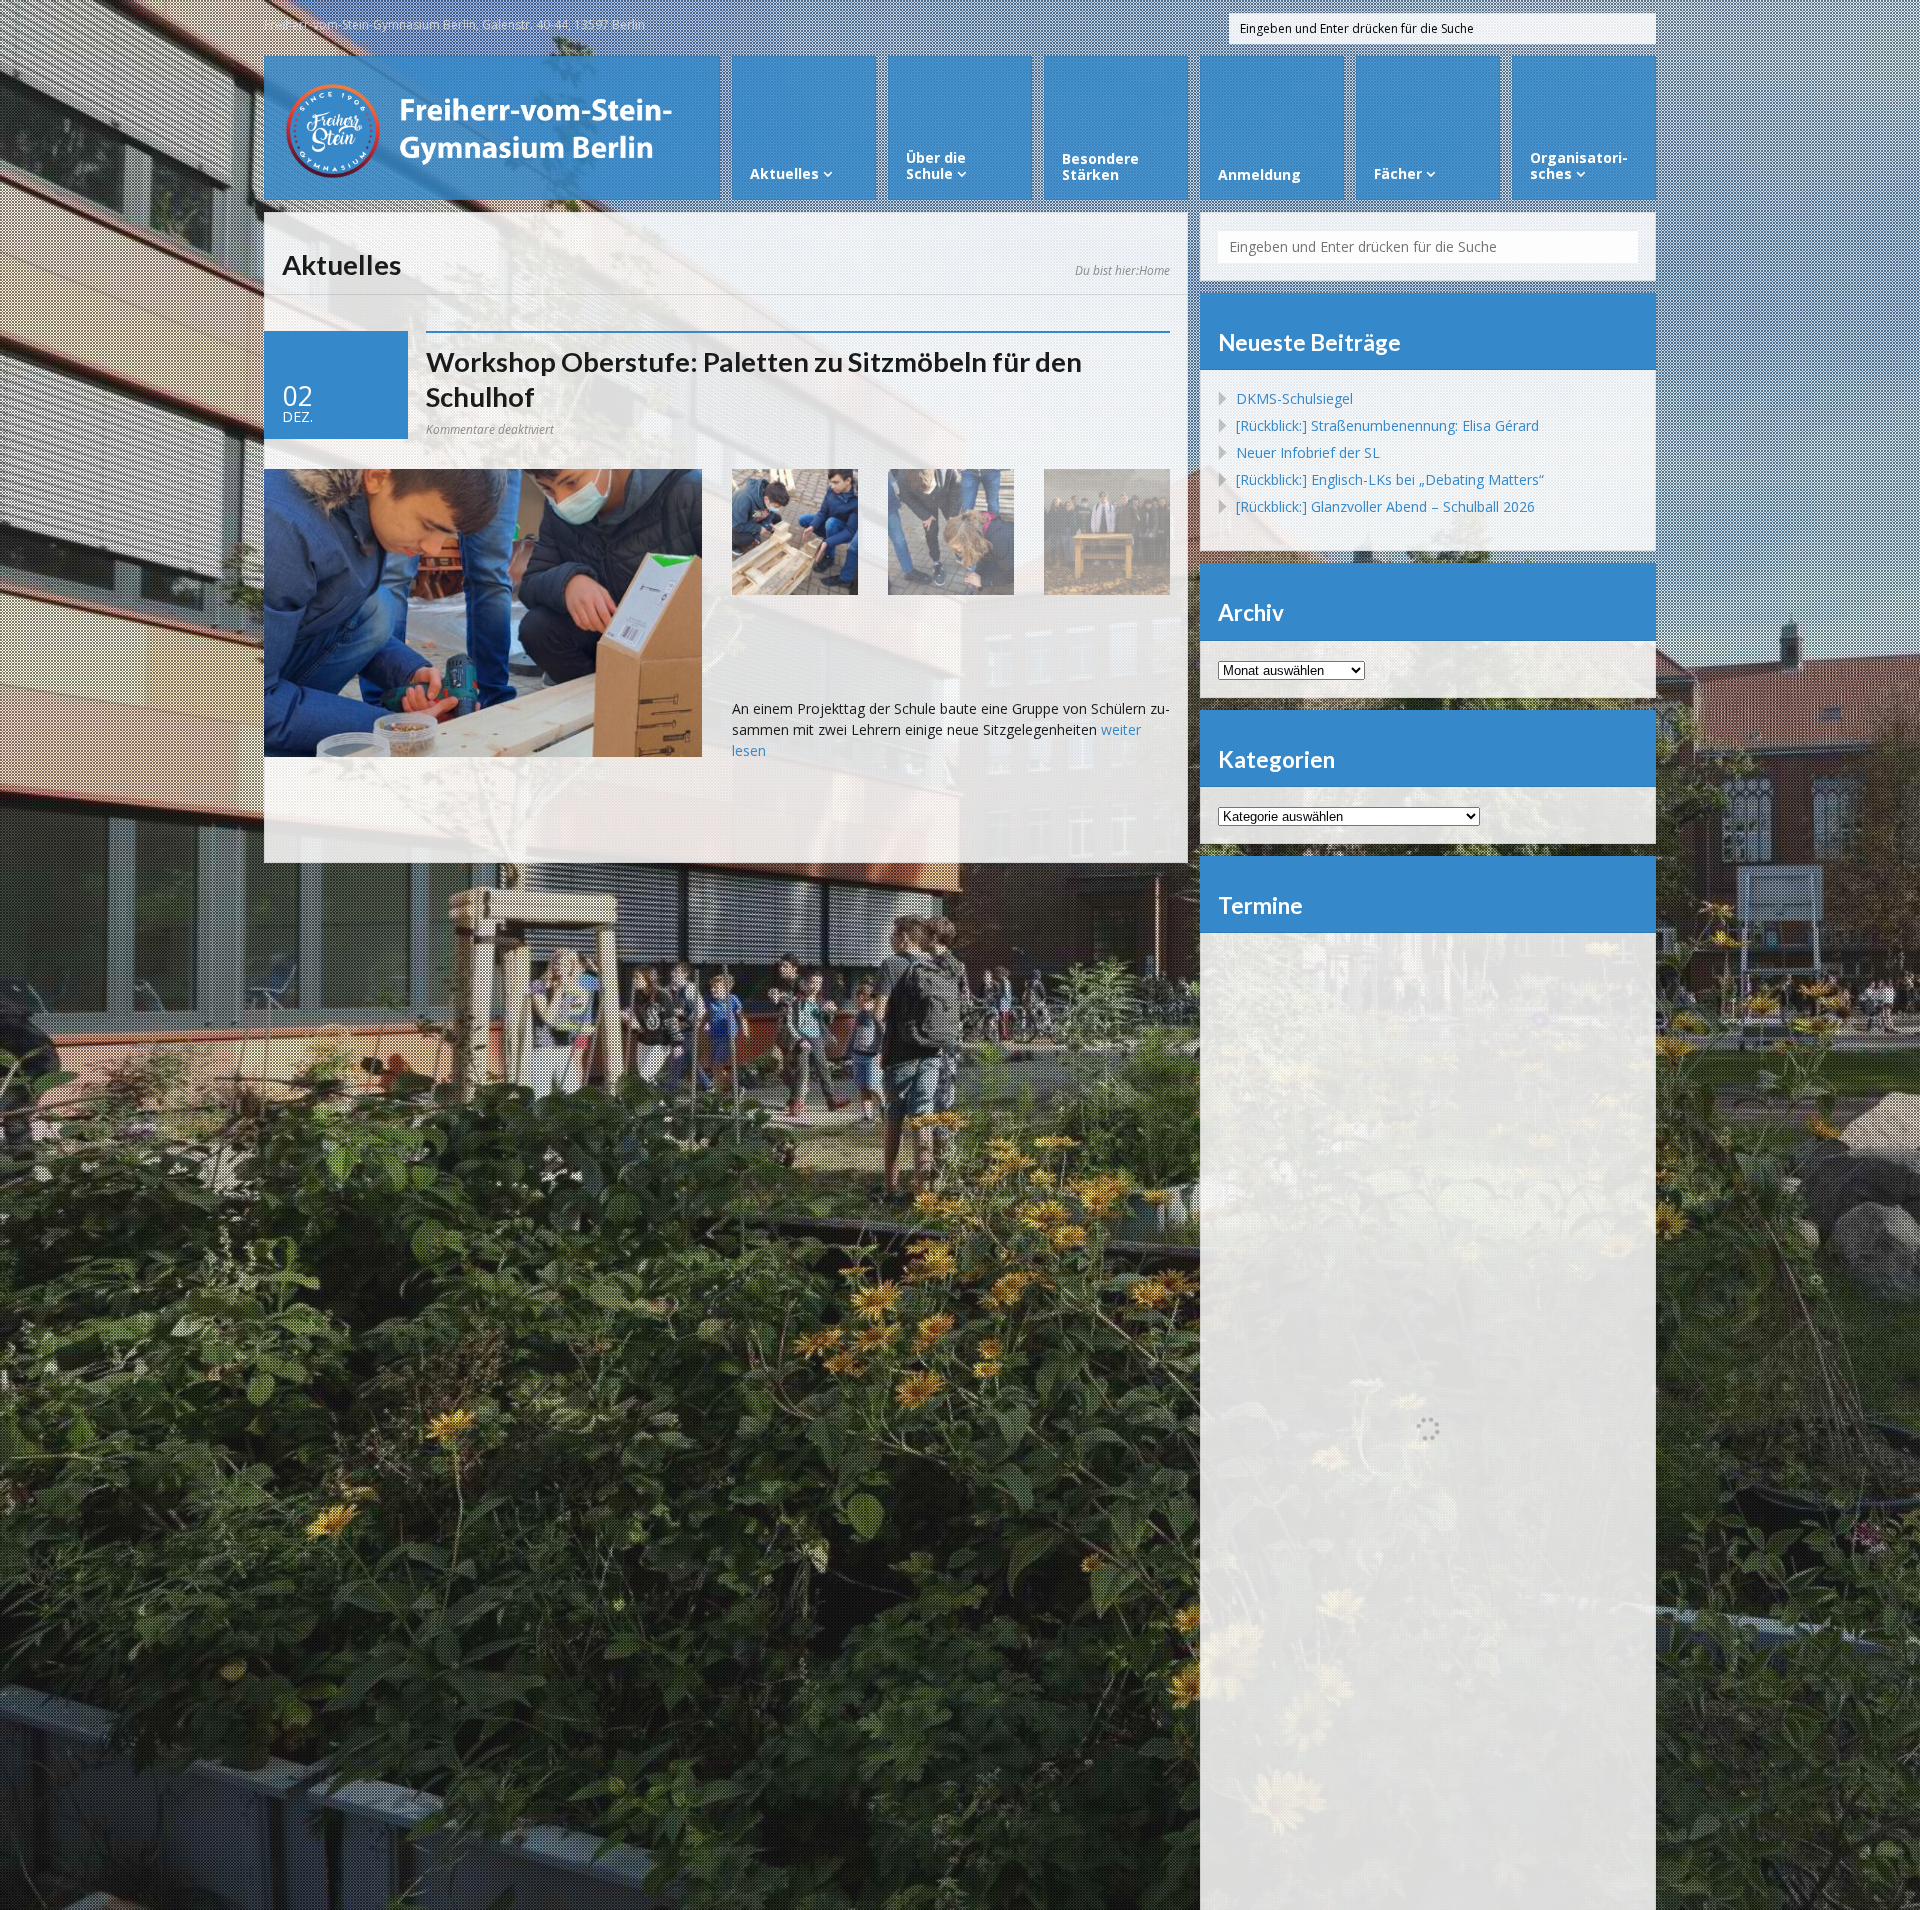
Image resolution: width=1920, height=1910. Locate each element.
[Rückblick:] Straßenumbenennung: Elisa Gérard (1387, 425)
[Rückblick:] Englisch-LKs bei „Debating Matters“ (1390, 479)
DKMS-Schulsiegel (1294, 398)
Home (1154, 270)
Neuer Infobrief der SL (1308, 452)
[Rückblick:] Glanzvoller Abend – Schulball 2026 (1385, 506)
